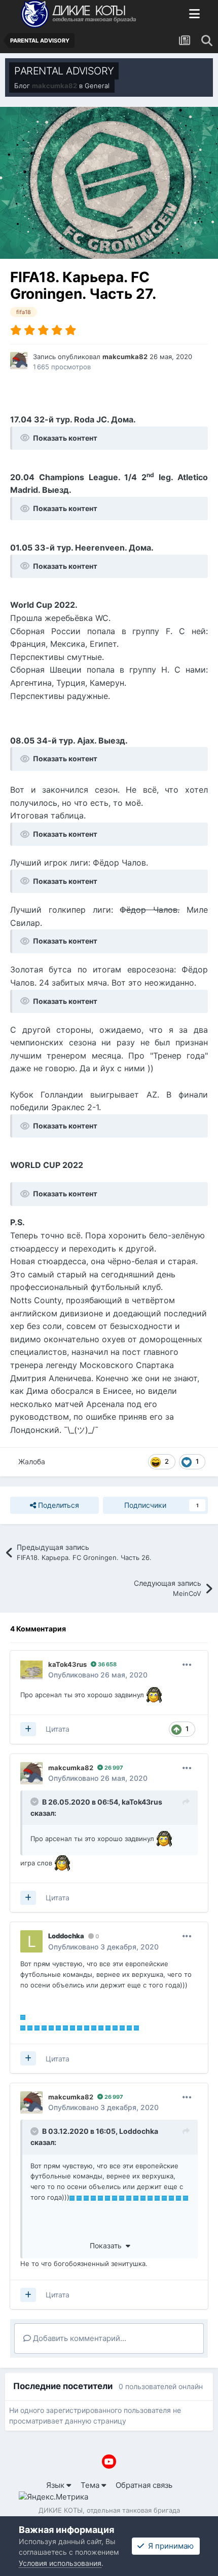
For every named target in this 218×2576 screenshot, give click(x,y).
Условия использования (60, 2563)
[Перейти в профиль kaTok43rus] (31, 1670)
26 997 (113, 1768)
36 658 (106, 1664)
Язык (56, 2485)
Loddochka (139, 2131)
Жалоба (32, 1461)
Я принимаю (169, 2546)
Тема (91, 2485)
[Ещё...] (187, 1665)
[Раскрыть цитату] (35, 1802)
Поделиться (58, 1505)
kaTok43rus (142, 1802)
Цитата (58, 1729)
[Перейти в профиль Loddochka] (31, 1941)
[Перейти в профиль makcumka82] (19, 361)
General (97, 86)
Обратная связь (144, 2485)
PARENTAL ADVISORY (64, 71)
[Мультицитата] (28, 1729)
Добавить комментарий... (79, 2338)
